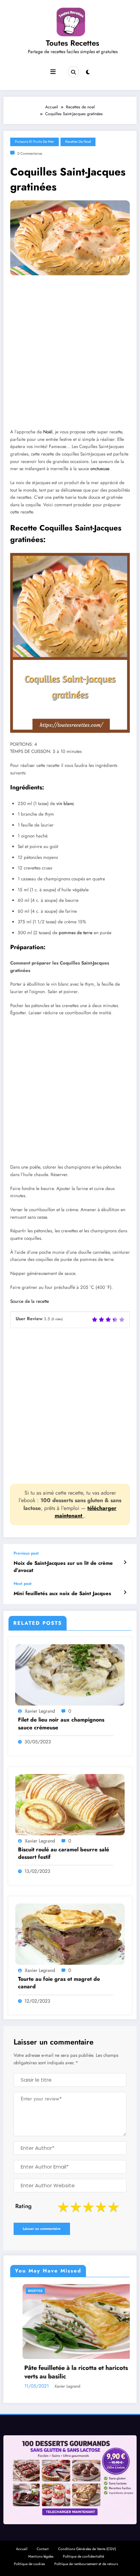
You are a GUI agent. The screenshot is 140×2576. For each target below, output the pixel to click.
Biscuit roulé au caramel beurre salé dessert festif (64, 1853)
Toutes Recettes (73, 43)
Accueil (22, 2549)
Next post (23, 1584)
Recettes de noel (78, 142)
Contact (43, 2549)
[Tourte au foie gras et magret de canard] (70, 1934)
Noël (48, 432)
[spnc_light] (88, 72)
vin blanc (65, 804)
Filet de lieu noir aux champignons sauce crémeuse (61, 1724)
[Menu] (53, 72)
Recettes (122, 2291)
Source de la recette (30, 1301)
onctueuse (100, 469)
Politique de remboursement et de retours (86, 2564)
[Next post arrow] (125, 1592)
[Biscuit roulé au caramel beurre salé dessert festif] (70, 1804)
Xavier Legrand (40, 1711)
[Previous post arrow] (125, 1562)
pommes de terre (76, 933)
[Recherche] (73, 72)
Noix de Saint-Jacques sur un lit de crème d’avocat (63, 1567)
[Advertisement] (70, 357)
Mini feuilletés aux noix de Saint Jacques (62, 1594)
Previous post (26, 1553)
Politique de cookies (29, 2564)
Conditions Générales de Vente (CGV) (87, 2549)
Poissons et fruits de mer (34, 142)
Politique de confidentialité (83, 2556)
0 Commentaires (30, 153)
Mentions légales (41, 2556)
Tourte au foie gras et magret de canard (59, 1983)
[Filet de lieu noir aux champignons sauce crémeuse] (70, 1675)
